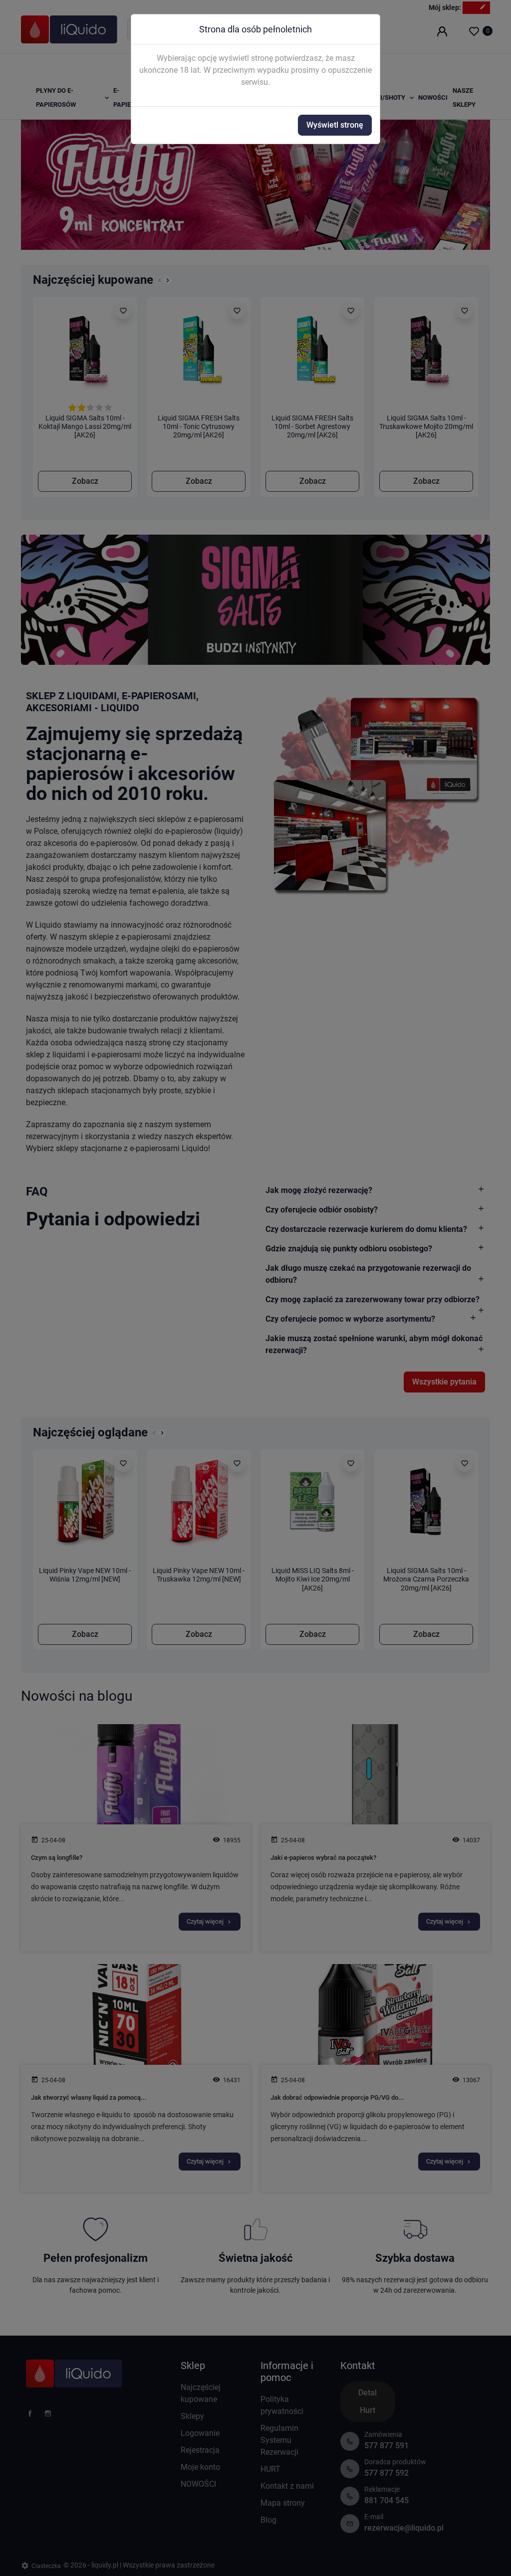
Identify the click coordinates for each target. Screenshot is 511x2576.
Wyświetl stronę (335, 125)
